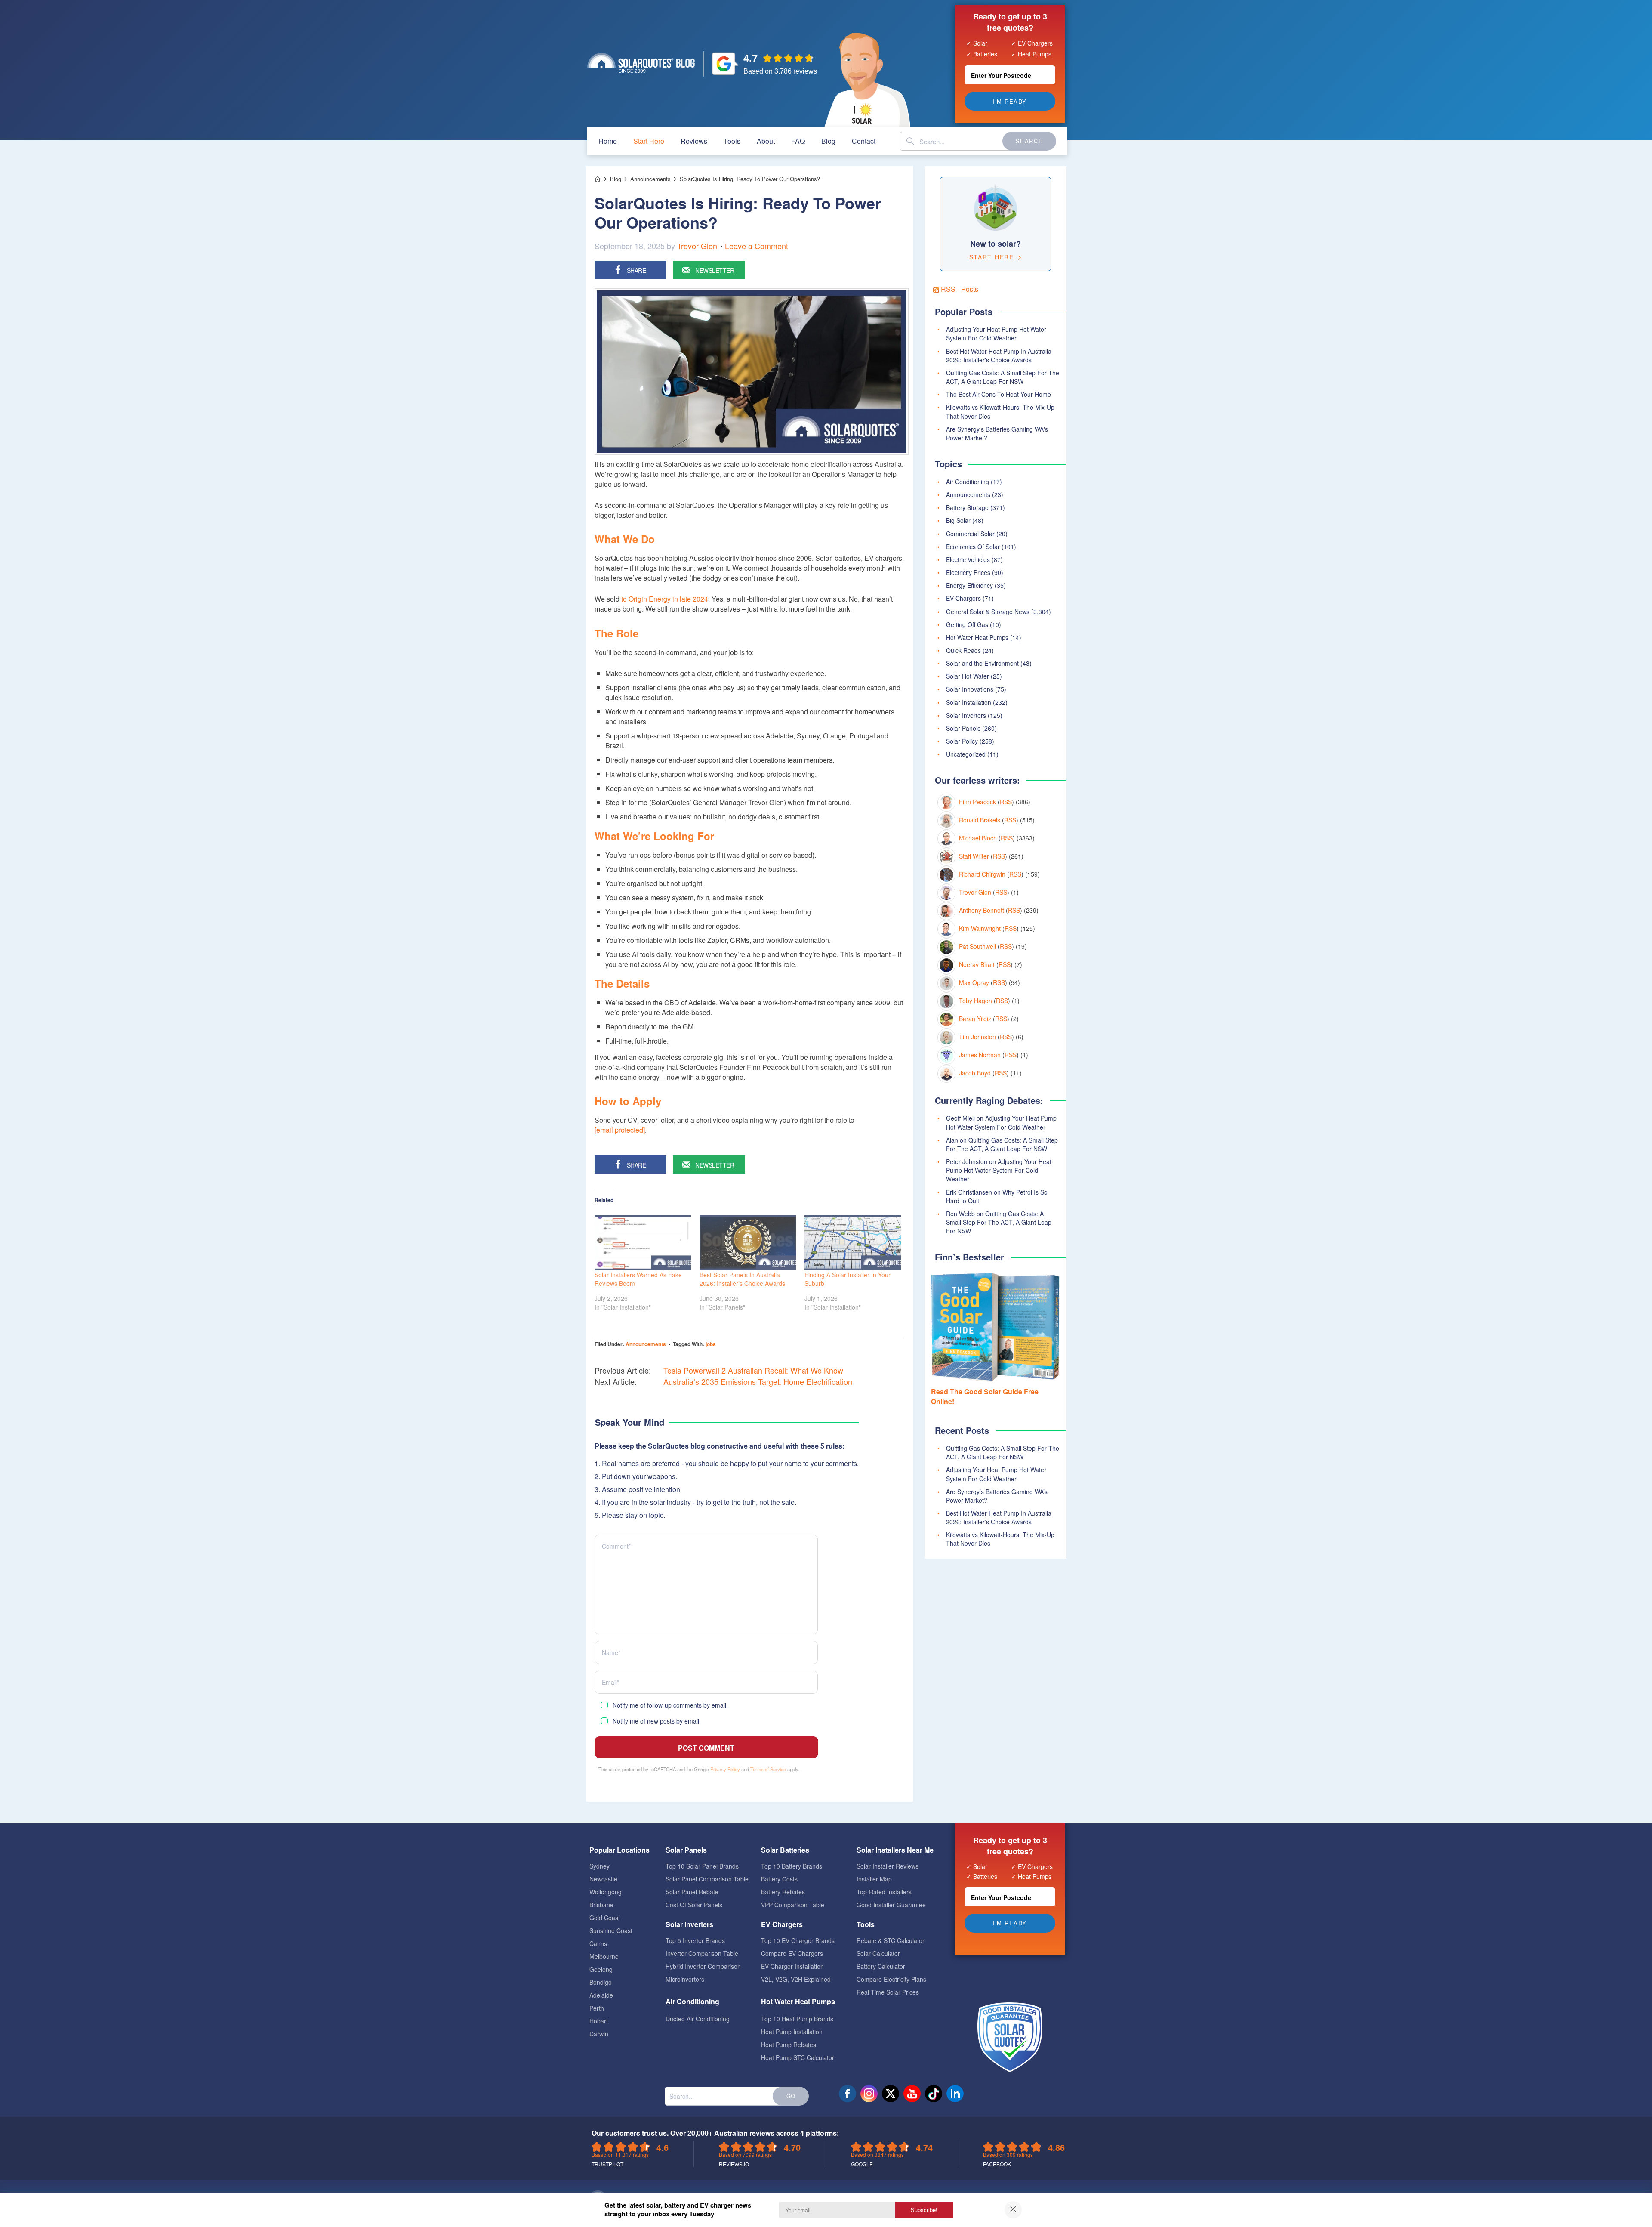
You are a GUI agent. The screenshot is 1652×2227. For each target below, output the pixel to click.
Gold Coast (605, 1918)
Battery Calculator (881, 1966)
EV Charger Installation (792, 1966)
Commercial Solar (970, 534)
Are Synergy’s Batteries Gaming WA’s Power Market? (997, 1496)
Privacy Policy (725, 1769)
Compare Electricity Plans (891, 1979)
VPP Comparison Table (793, 1905)
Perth (597, 2008)
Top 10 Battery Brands (792, 1866)
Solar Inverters (966, 715)
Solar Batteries (785, 1850)
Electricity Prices (968, 572)
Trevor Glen (697, 246)
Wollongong (606, 1892)
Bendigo (601, 1982)
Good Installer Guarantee (891, 1905)
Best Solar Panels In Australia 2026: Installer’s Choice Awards (742, 1279)
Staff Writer (974, 856)
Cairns (598, 1943)
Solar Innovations (970, 689)
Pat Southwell (977, 946)
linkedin (955, 2094)
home (608, 141)
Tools (732, 141)
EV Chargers (963, 598)
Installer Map (874, 1879)
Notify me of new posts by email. (657, 1721)
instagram (869, 2094)
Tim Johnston (977, 1037)
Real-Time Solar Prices (888, 1992)
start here (649, 141)
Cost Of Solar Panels (694, 1905)
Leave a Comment (757, 246)
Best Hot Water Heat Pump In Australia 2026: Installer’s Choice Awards (999, 1517)
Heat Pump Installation (792, 2032)
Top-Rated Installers (884, 1892)
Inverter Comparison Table (702, 1953)
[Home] (598, 179)
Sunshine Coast (611, 1930)
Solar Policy (962, 741)
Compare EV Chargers (792, 1953)
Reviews (694, 141)
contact (864, 141)
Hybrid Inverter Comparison (703, 1966)
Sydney (599, 1866)
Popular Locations (619, 1850)
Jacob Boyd (975, 1073)
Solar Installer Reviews (888, 1866)
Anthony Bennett (982, 910)
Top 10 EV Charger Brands (798, 1940)
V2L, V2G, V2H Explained (796, 1979)
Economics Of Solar (973, 547)
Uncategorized (966, 754)
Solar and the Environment (982, 663)
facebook (848, 2094)
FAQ (798, 141)
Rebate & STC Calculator (891, 1940)
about (766, 141)
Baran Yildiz (975, 1019)
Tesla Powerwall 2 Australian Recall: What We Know (753, 1370)
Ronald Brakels (980, 820)
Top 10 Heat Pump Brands (797, 2019)
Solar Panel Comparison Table (707, 1879)
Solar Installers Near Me (895, 1850)
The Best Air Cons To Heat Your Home (999, 394)
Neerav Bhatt (977, 964)
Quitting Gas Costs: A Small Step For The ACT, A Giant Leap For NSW (1003, 377)
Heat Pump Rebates (789, 2045)
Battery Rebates (783, 1892)
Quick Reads (963, 650)
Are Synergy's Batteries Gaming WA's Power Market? (997, 433)
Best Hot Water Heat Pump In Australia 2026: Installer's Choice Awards (999, 355)
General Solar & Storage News (988, 612)
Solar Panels (963, 728)
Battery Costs (779, 1879)
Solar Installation (969, 702)
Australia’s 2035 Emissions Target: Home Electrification (758, 1382)
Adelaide (601, 1995)
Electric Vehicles (968, 559)
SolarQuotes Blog (641, 63)
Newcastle (603, 1879)
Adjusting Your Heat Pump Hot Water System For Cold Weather (996, 334)
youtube (912, 2094)
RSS (1006, 802)
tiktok (934, 2094)
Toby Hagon (975, 1001)
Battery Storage (967, 507)
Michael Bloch (978, 838)
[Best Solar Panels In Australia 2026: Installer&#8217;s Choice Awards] (748, 1243)
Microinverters (685, 1979)
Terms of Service (768, 1769)
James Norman (980, 1055)
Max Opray (974, 982)
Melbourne (604, 1956)
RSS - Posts (959, 289)
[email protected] (620, 1130)
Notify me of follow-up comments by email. (670, 1705)
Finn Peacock (977, 802)
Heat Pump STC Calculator (798, 2057)
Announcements (646, 1344)
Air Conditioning (968, 482)
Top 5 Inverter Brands (695, 1940)
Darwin (599, 2034)
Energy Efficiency (969, 585)
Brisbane (601, 1905)
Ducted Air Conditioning (698, 2019)
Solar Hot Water (968, 676)
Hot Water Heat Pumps (977, 637)
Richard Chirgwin (982, 874)
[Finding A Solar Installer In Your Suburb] (853, 1243)
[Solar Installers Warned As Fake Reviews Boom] (643, 1243)
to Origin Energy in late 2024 (665, 599)
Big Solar (958, 520)
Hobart (599, 2021)
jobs (711, 1344)
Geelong (601, 1969)
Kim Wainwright (980, 928)
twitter (891, 2094)
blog (828, 141)
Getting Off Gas (967, 624)
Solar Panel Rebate (692, 1892)
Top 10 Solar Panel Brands (702, 1866)
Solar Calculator (878, 1953)
